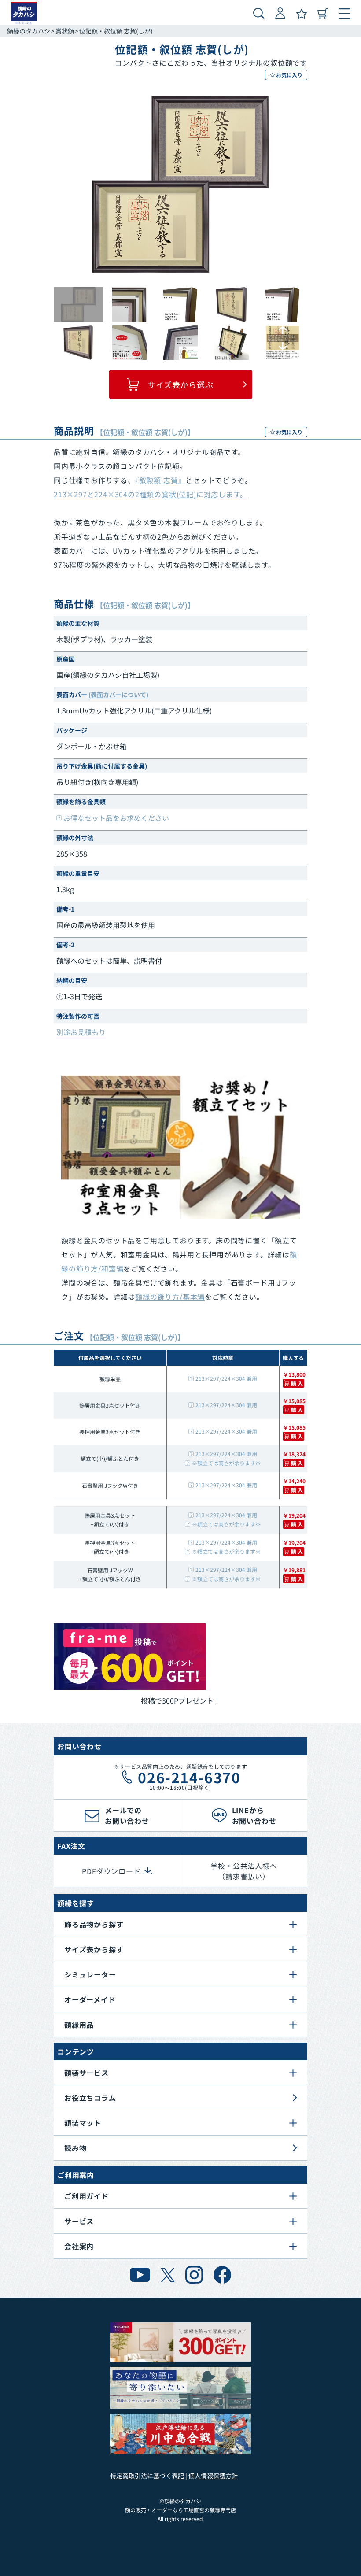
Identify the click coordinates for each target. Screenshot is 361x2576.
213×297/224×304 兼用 (226, 1378)
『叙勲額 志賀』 (160, 480)
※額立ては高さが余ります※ (226, 1463)
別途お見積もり (81, 1032)
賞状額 (65, 31)
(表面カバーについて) (118, 695)
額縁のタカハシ (29, 31)
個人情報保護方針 (213, 2476)
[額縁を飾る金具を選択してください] (180, 1148)
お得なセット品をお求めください (116, 818)
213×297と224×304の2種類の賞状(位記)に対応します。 (150, 494)
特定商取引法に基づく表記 (147, 2476)
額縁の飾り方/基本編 (170, 1297)
